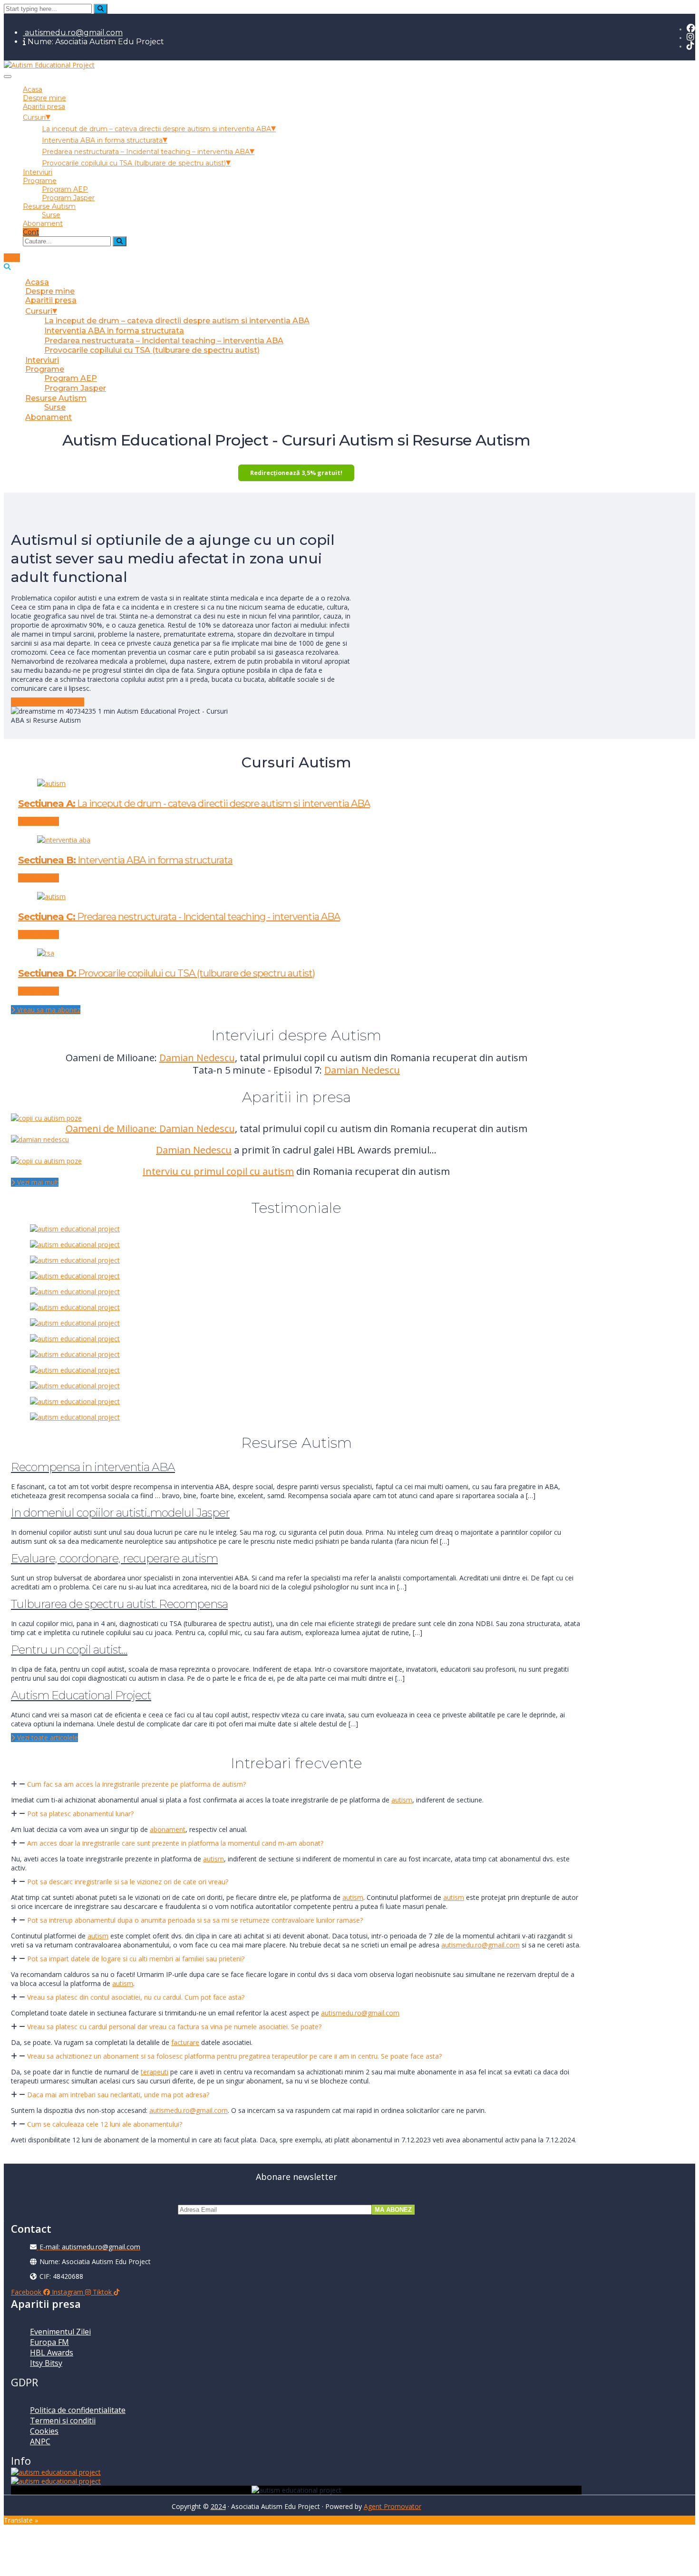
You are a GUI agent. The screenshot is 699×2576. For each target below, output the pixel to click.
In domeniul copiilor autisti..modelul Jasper (120, 1513)
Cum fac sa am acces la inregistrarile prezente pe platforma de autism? (136, 1784)
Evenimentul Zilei (60, 2332)
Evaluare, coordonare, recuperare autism (114, 1558)
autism (402, 1800)
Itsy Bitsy (46, 2363)
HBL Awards (52, 2353)
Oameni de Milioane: (112, 1128)
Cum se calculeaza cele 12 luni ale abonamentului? (105, 2124)
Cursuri (34, 117)
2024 (218, 2506)
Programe (40, 181)
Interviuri (38, 172)
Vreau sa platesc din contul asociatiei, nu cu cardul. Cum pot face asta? (136, 1997)
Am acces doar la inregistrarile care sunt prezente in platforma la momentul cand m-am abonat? (175, 1843)
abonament (168, 1829)
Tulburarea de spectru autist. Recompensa (119, 1604)
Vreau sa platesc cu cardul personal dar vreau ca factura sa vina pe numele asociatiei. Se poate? (174, 2027)
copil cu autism (260, 1171)
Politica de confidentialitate (78, 2410)
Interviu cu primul (184, 1171)
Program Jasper (68, 198)
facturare (185, 2042)
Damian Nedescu (197, 1058)
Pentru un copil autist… (69, 1650)
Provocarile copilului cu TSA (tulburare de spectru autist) (134, 163)
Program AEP (65, 189)
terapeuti (155, 2072)
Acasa (33, 89)
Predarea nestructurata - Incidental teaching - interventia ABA (179, 917)
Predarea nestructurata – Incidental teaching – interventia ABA (146, 152)
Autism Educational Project (81, 1695)
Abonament (43, 223)
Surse (51, 215)
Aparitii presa (44, 107)
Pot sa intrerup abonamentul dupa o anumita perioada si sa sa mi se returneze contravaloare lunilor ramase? (195, 1920)
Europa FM (49, 2342)
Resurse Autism (49, 206)
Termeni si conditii (63, 2421)
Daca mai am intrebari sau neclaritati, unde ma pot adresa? (118, 2095)
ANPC (40, 2441)
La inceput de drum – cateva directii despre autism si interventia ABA (156, 129)
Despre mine (44, 98)
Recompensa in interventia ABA (93, 1467)
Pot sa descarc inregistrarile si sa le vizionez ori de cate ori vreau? (128, 1882)
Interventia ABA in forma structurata (102, 140)
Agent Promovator (393, 2506)
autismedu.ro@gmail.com (73, 33)
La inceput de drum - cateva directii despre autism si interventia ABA (194, 804)
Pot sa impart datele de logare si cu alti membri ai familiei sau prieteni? (136, 1959)
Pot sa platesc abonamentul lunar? (80, 1814)
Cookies (44, 2431)
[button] (296, 1784)
